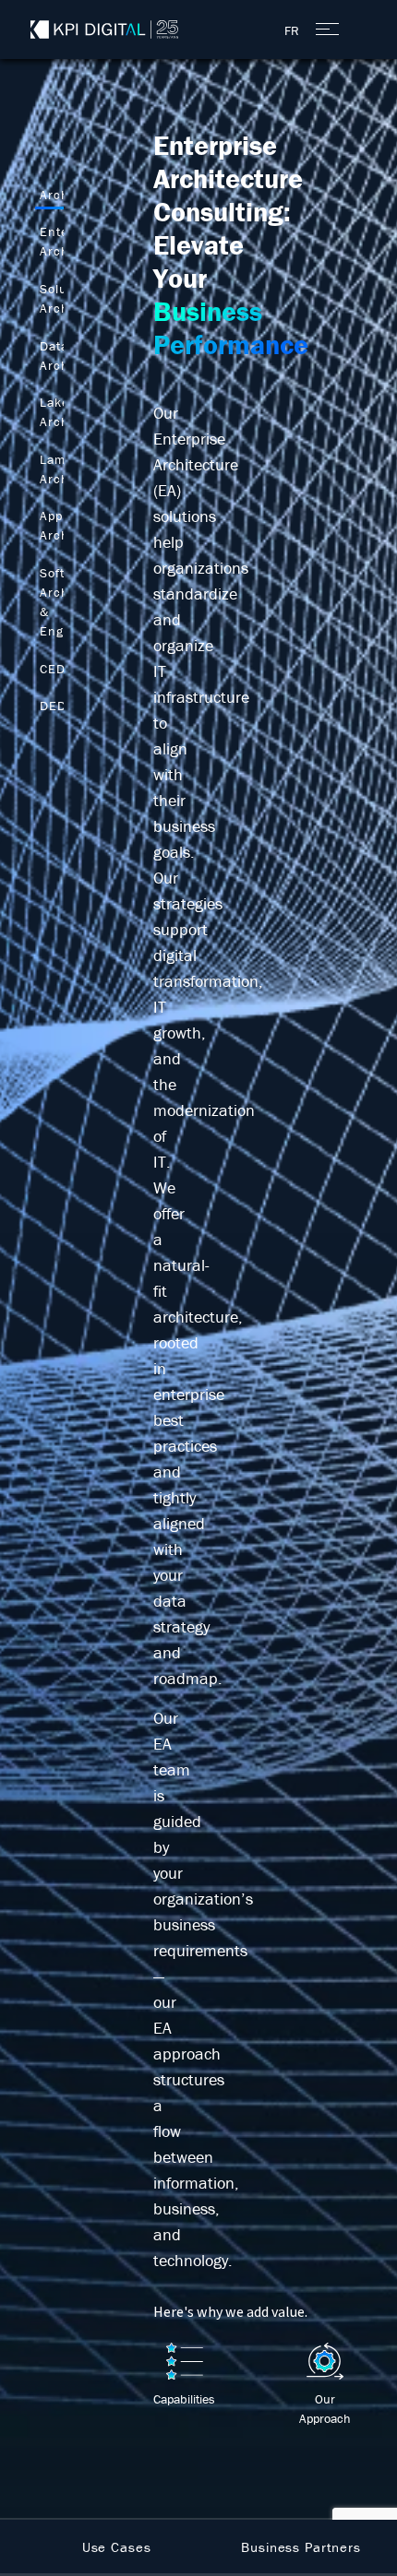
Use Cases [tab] (117, 2547)
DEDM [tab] (58, 706)
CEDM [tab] (58, 669)
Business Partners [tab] (301, 2547)
